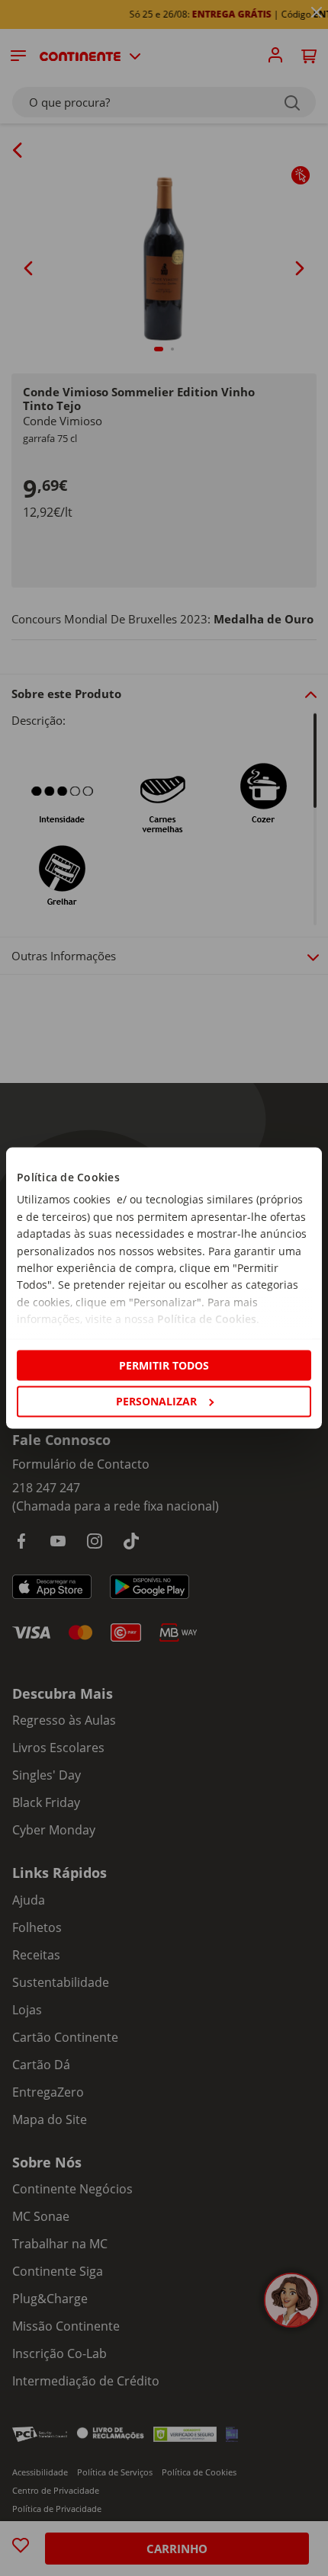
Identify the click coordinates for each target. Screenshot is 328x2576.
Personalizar (156, 1401)
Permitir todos (164, 1365)
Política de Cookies (207, 1319)
